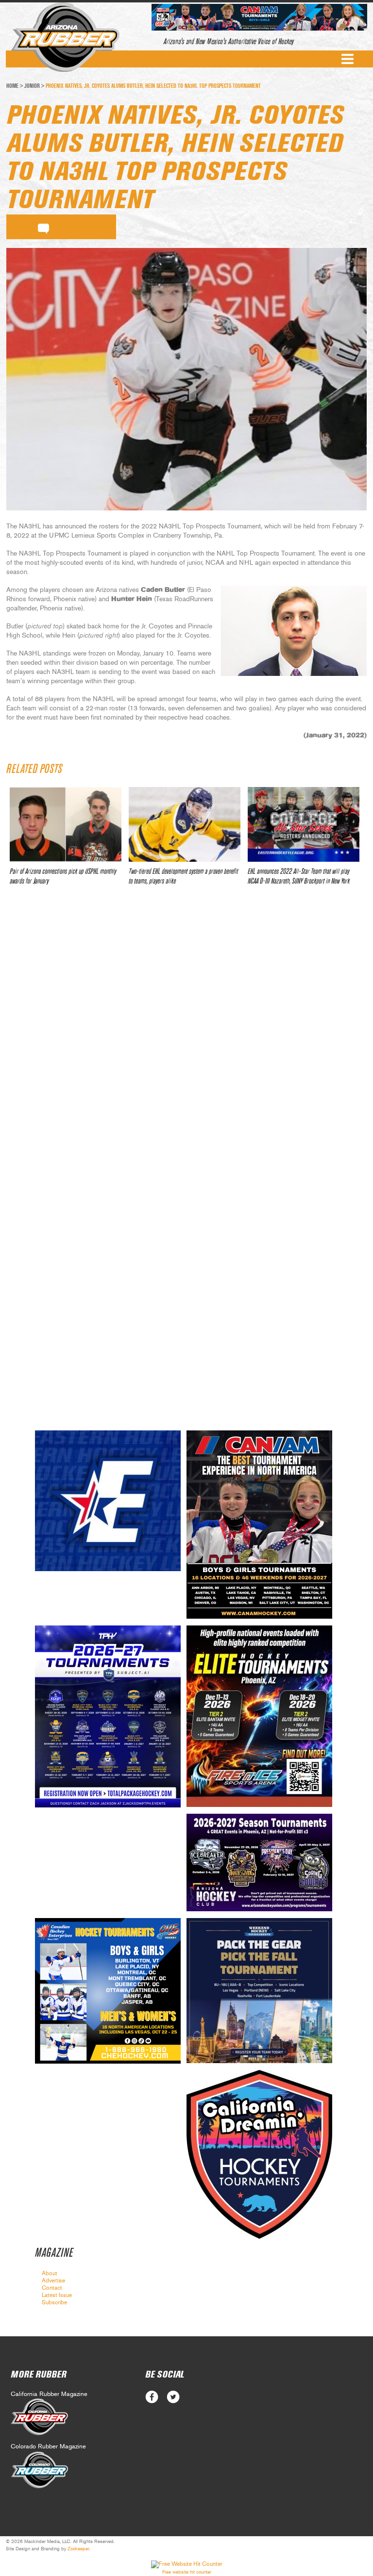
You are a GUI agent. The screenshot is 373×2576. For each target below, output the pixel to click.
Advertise (53, 2281)
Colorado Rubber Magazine (48, 2447)
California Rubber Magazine (49, 2394)
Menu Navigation (348, 59)
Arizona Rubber (65, 37)
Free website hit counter (187, 2572)
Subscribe (54, 2302)
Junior (32, 86)
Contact (52, 2288)
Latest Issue (57, 2295)
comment (43, 227)
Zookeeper (78, 2549)
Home (12, 86)
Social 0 (152, 2397)
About (50, 2273)
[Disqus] (186, 1037)
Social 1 (173, 2397)
